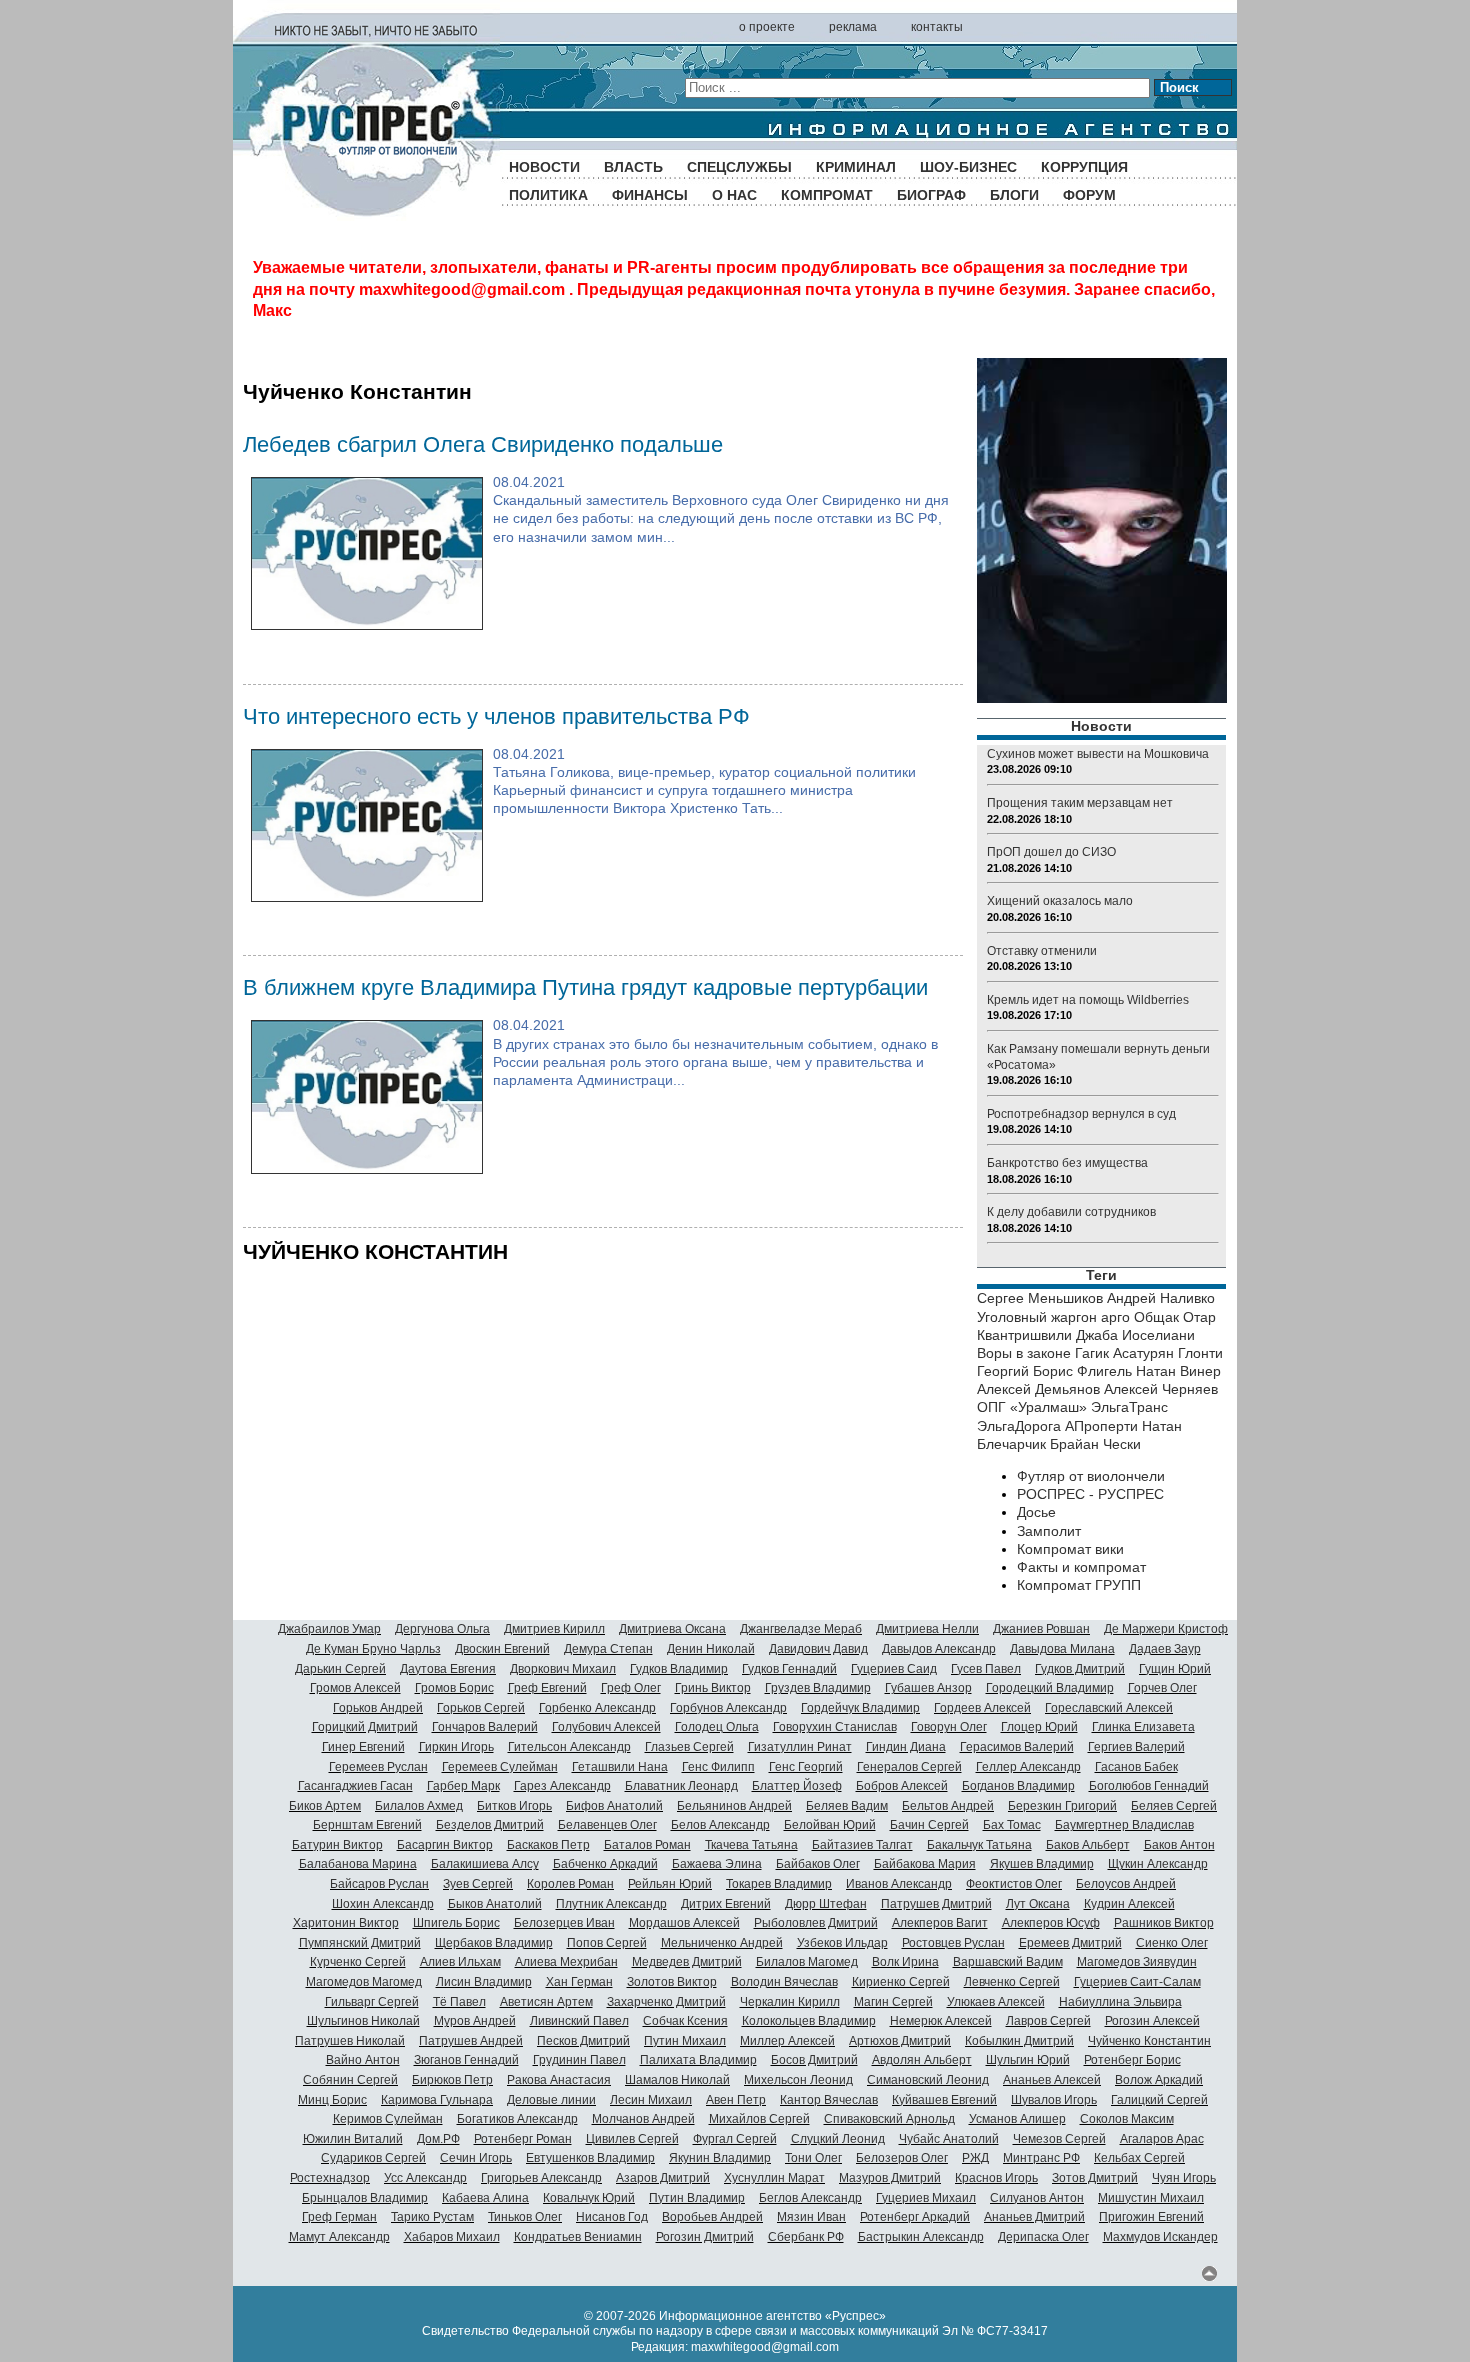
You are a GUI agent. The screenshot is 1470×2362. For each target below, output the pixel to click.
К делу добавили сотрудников (1071, 1212)
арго (1115, 1317)
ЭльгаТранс (1129, 1407)
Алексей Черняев (1161, 1389)
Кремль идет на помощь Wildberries (1088, 1000)
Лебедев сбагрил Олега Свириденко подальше (483, 444)
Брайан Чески (1095, 1444)
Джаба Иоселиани (1135, 1335)
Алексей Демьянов (1038, 1389)
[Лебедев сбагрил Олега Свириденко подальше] (367, 625)
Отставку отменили (1042, 951)
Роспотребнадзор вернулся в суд (1081, 1114)
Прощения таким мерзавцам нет (1080, 803)
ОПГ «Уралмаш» (1032, 1407)
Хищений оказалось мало (1060, 901)
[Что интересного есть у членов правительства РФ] (367, 897)
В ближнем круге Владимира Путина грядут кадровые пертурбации (585, 987)
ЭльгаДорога (1019, 1426)
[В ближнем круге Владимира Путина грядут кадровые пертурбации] (367, 1169)
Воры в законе (1024, 1353)
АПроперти (1101, 1426)
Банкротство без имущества (1067, 1163)
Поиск (1179, 87)
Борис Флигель (1082, 1371)
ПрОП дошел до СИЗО (1051, 852)
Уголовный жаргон (1037, 1317)
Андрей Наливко (1161, 1298)
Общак (1156, 1317)
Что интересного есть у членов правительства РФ (496, 716)
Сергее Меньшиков (1040, 1298)
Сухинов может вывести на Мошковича (1098, 754)
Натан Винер (1178, 1371)
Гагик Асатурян (1124, 1353)
